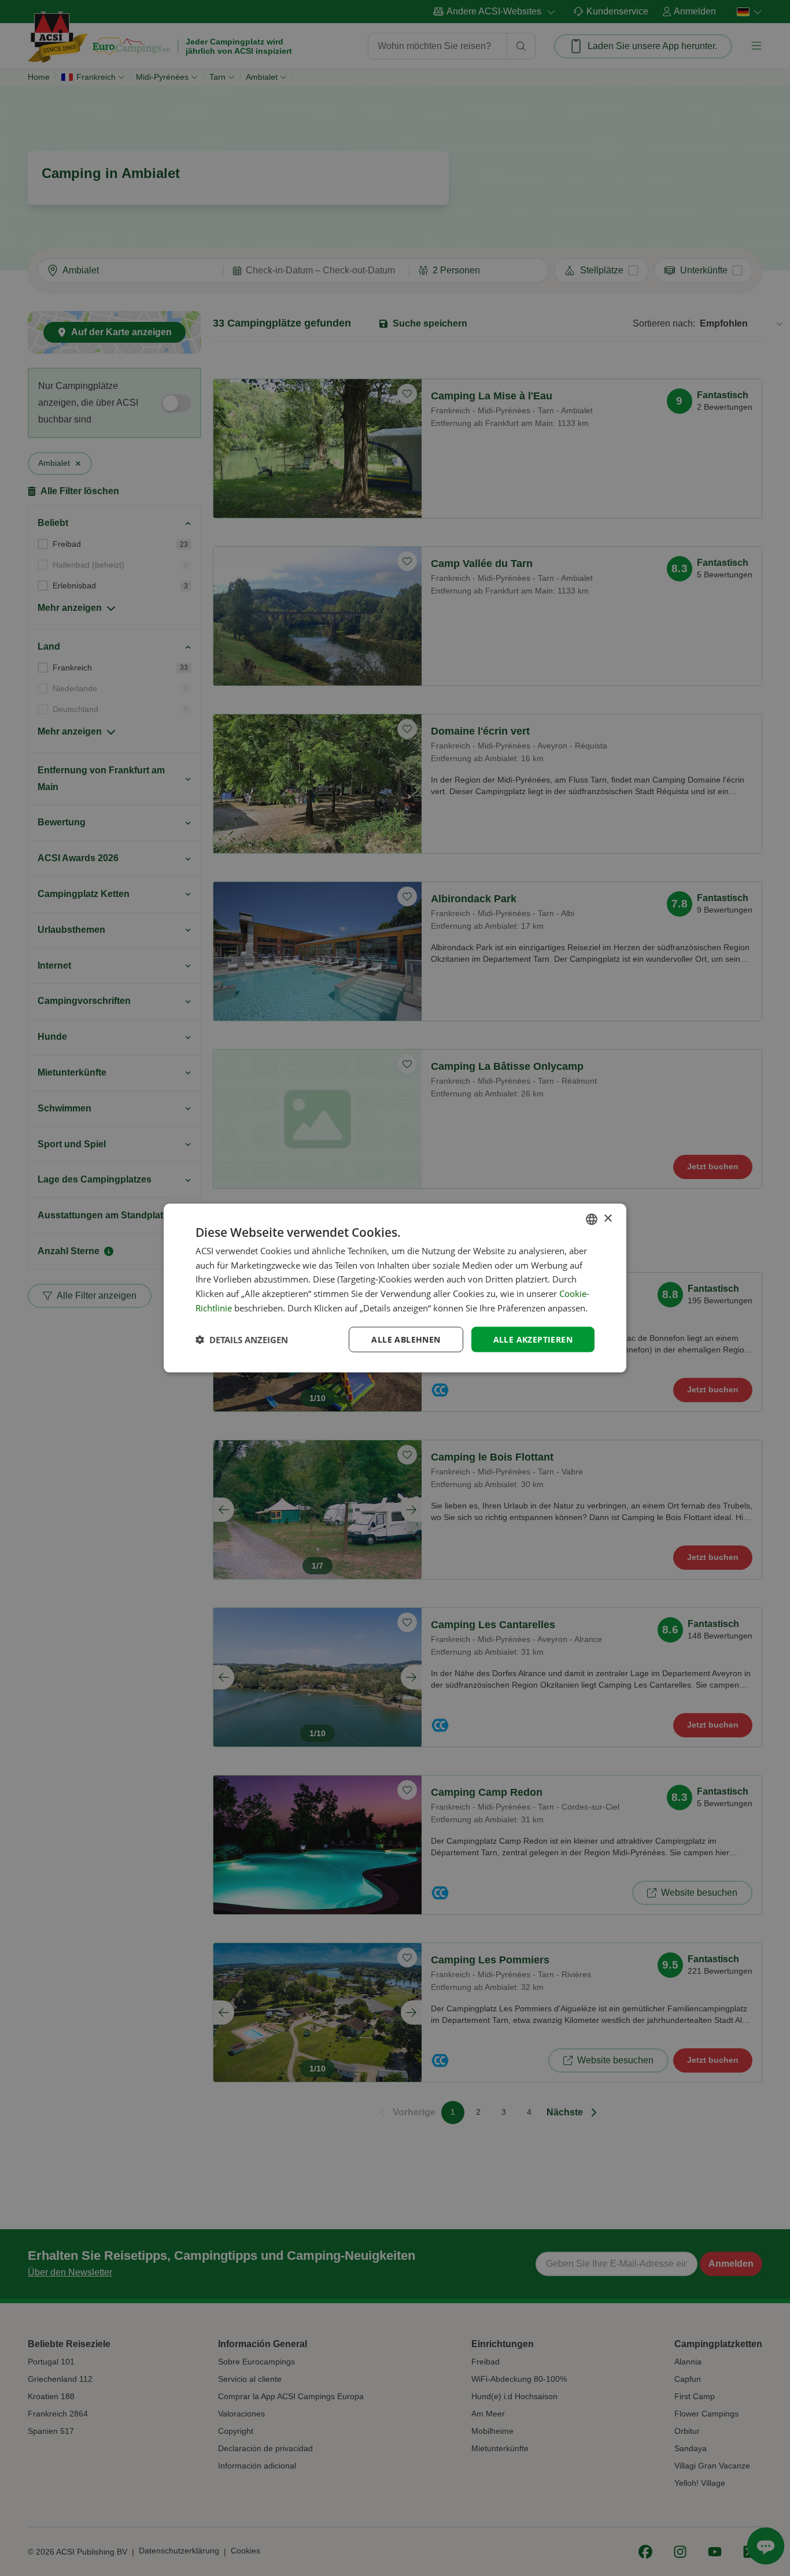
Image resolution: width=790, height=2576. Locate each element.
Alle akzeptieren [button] (533, 1339)
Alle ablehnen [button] (406, 1339)
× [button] (608, 1219)
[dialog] (395, 1288)
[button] (242, 1340)
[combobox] (592, 1219)
